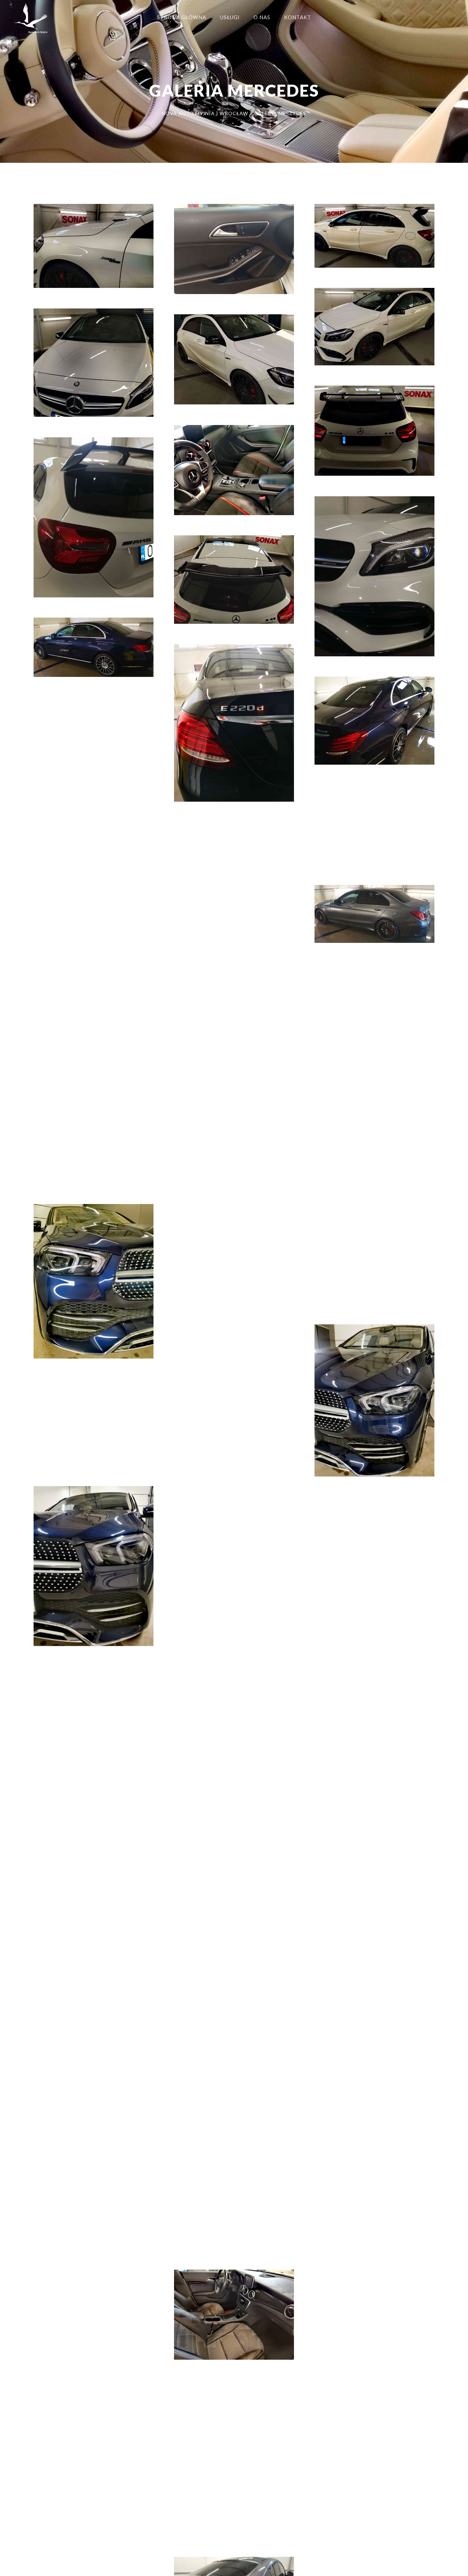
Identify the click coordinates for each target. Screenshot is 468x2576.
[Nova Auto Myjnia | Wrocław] (31, 21)
